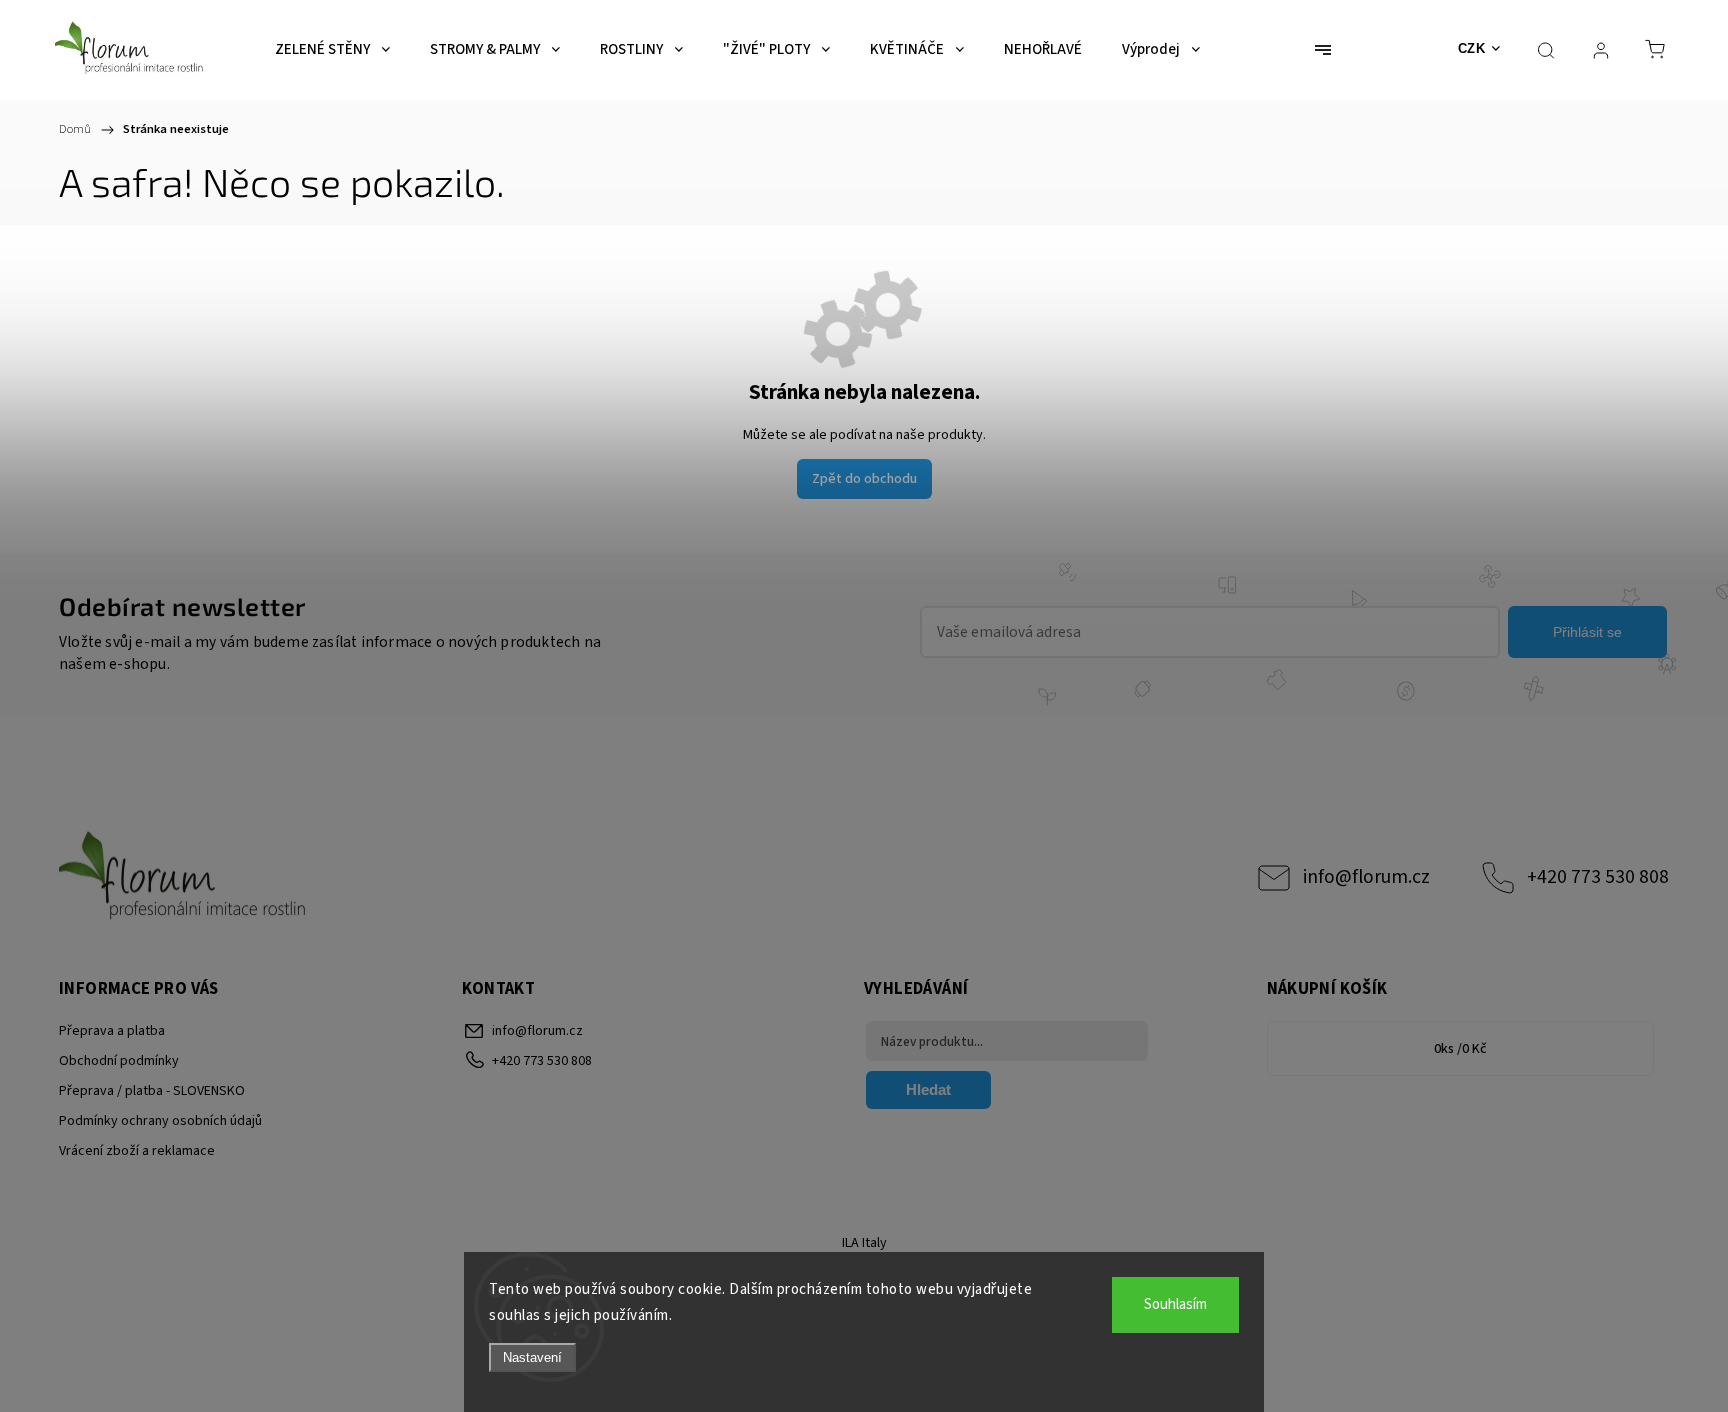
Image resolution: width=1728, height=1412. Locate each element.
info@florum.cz (1366, 877)
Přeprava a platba (112, 1031)
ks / (1460, 1049)
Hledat (928, 1089)
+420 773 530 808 (1598, 877)
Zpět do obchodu (864, 479)
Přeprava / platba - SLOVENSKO (152, 1091)
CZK (1472, 48)
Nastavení (532, 1357)
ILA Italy (864, 1243)
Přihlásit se (1587, 632)
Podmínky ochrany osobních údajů (160, 1121)
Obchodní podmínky (119, 1061)
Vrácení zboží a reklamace (137, 1151)
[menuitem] (332, 50)
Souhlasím (1175, 1304)
